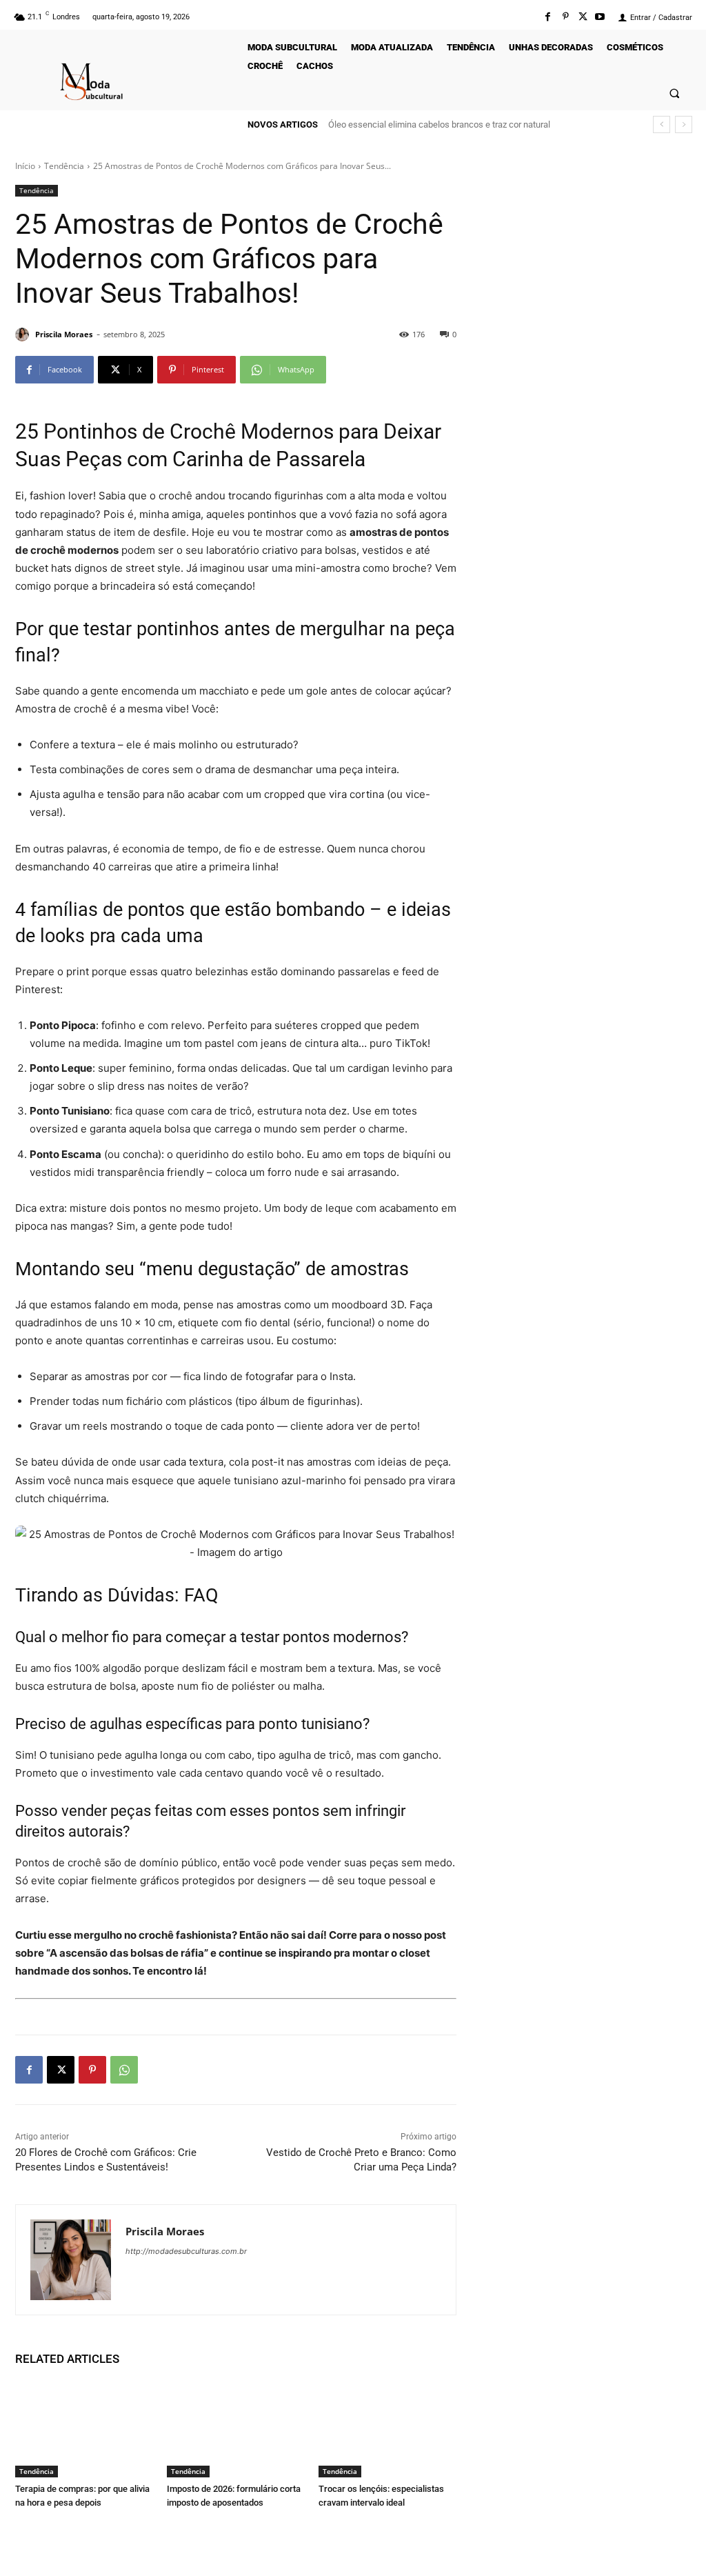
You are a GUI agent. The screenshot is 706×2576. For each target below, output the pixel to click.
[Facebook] (548, 17)
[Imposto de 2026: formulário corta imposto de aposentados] (236, 2429)
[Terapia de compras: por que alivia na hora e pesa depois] (84, 2429)
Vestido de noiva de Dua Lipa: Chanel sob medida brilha (442, 124)
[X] (61, 2070)
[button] (675, 93)
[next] (684, 124)
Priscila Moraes (64, 334)
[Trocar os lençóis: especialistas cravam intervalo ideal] (387, 2429)
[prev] (662, 124)
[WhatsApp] (124, 2070)
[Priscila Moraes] (24, 335)
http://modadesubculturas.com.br (186, 2251)
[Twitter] (583, 17)
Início (25, 166)
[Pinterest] (565, 17)
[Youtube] (600, 17)
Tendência (64, 166)
